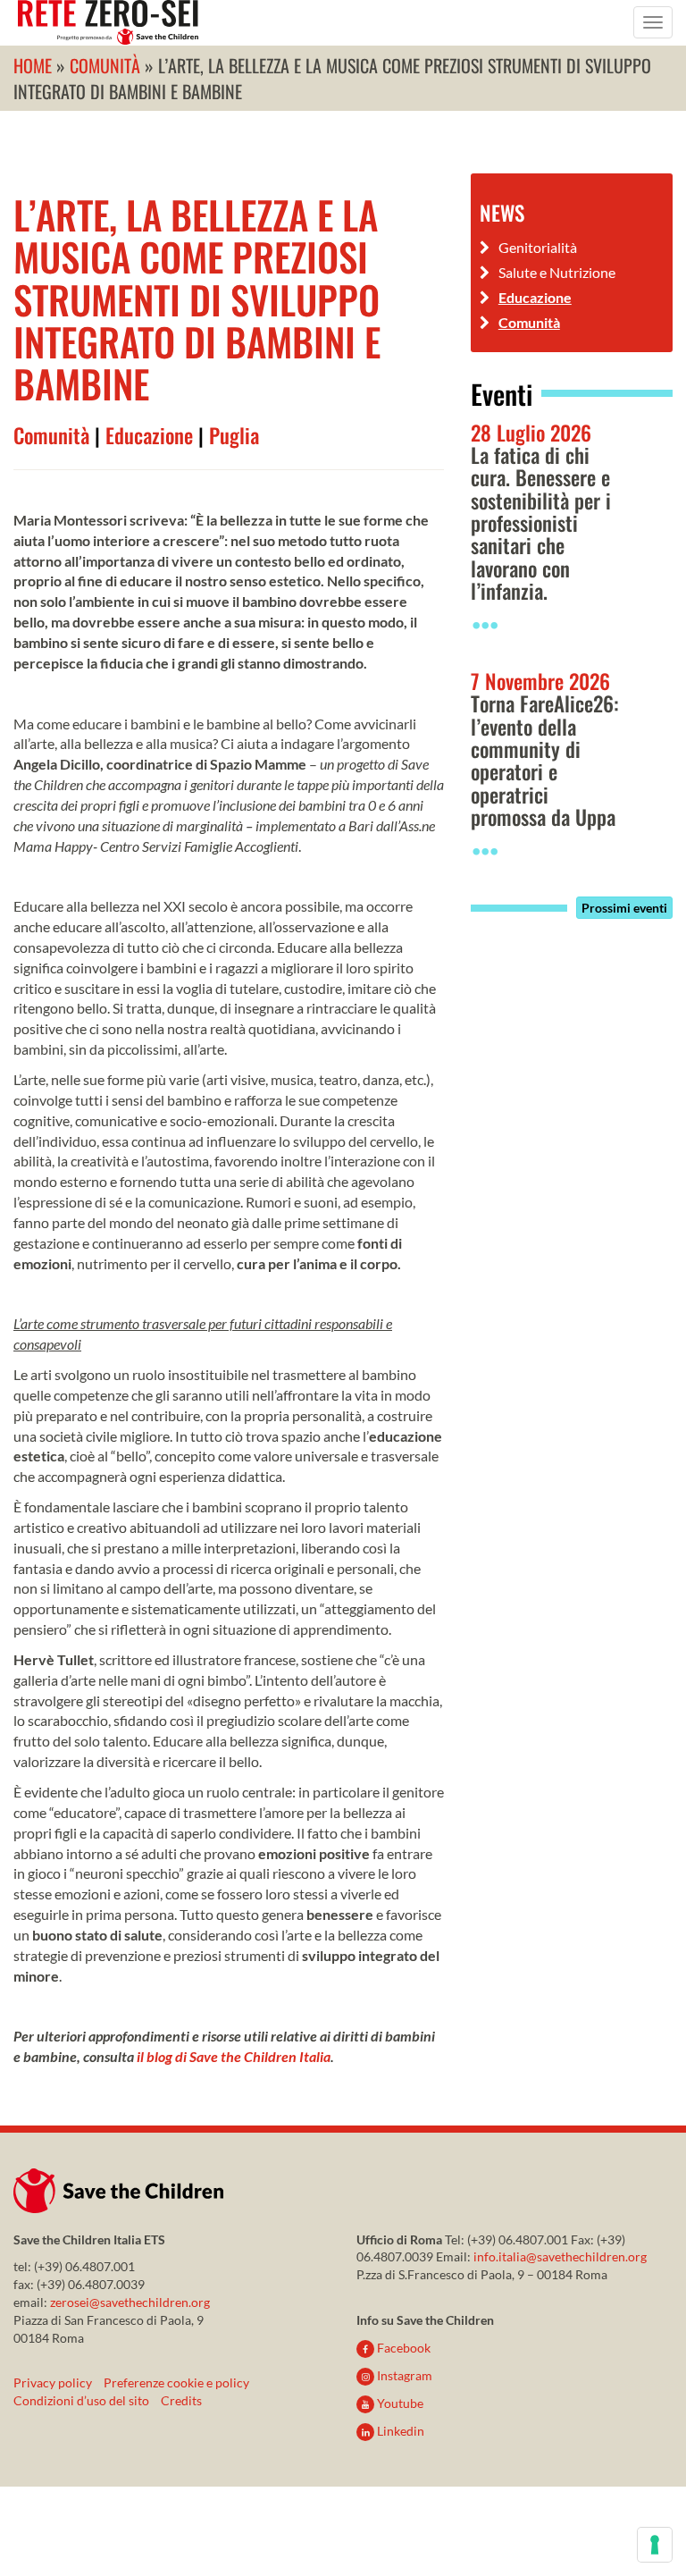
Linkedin (399, 2431)
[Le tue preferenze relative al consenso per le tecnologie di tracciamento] (655, 2545)
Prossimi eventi (624, 908)
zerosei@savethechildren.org (130, 2302)
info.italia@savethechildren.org (560, 2256)
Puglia (234, 435)
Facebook (402, 2348)
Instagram (403, 2375)
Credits (181, 2400)
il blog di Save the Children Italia (234, 2056)
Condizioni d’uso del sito (81, 2400)
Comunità (51, 435)
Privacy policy (53, 2382)
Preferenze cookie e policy (176, 2382)
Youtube (399, 2403)
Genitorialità (538, 247)
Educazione (149, 435)
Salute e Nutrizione (557, 272)
